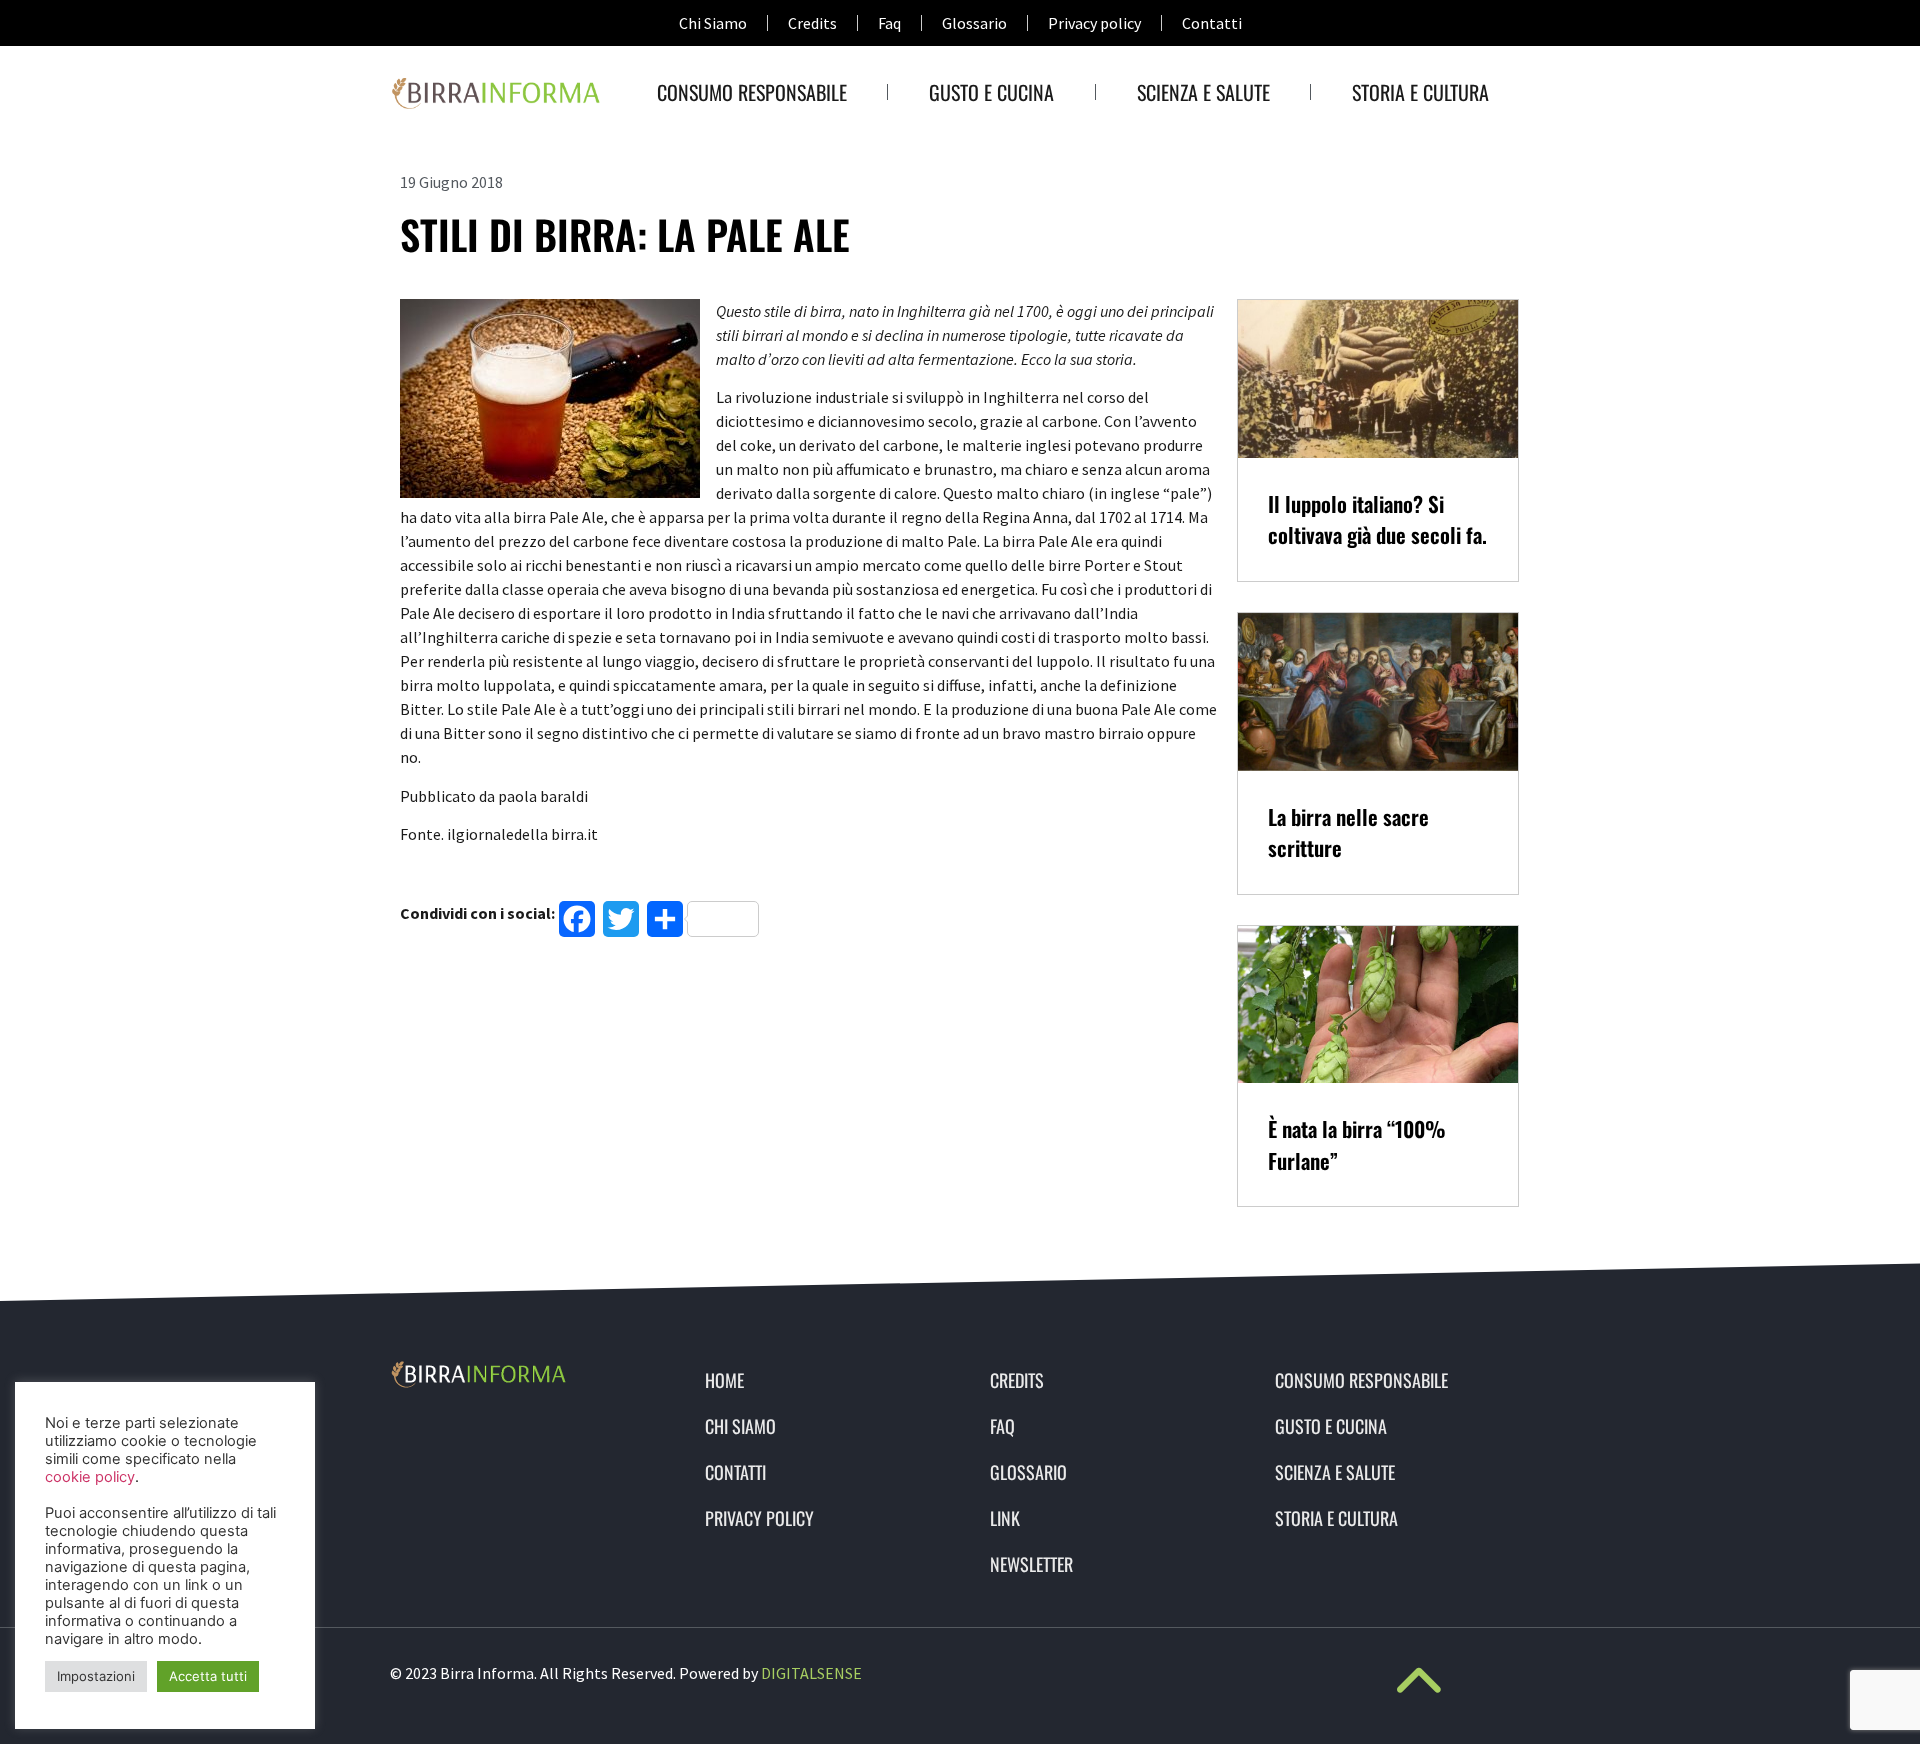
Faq (889, 23)
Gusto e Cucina (991, 92)
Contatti (1212, 23)
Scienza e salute (1203, 92)
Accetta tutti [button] (208, 1676)
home (724, 1380)
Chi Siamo (713, 23)
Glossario (974, 23)
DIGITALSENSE (811, 1673)
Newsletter (1031, 1564)
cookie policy (90, 1477)
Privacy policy (1094, 23)
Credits (812, 23)
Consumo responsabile (752, 92)
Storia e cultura (1420, 92)
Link (1005, 1518)
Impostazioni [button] (96, 1676)
